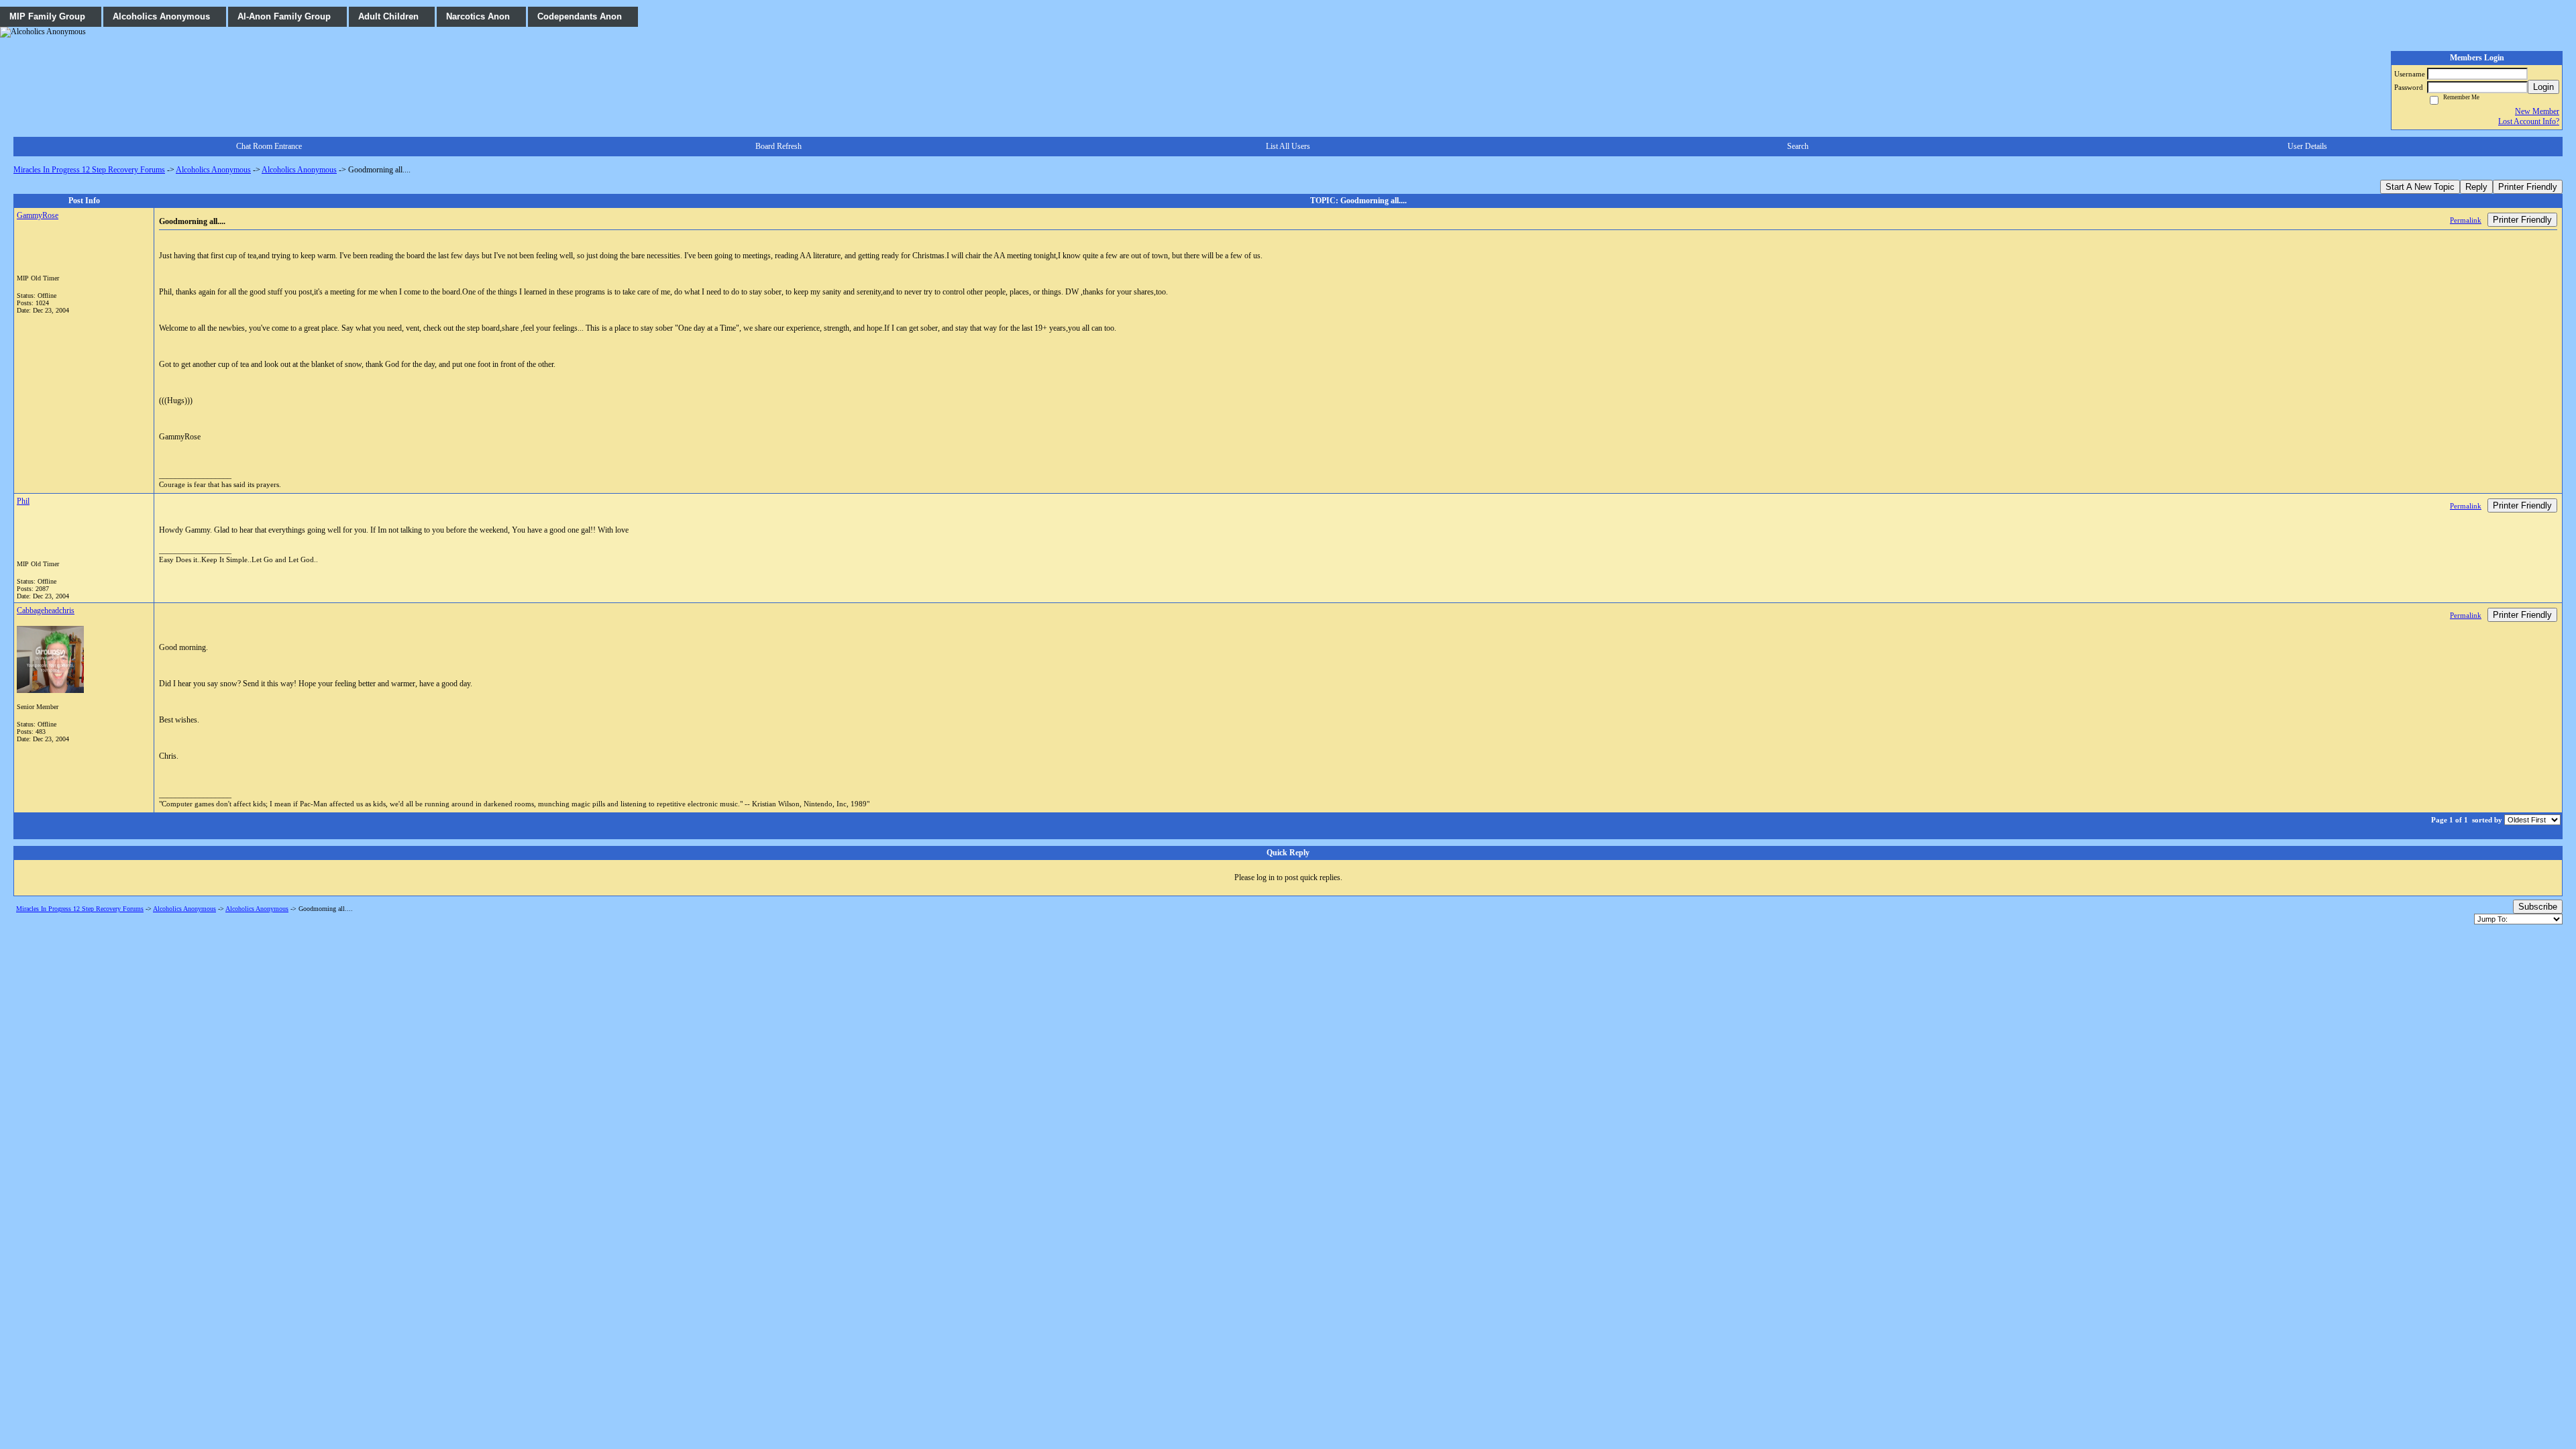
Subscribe (2538, 907)
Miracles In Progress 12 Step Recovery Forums (89, 170)
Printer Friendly (2528, 187)
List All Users (1288, 146)
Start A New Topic (2420, 187)
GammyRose (38, 215)
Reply (2476, 187)
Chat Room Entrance (269, 146)
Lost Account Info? (2529, 121)
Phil (23, 501)
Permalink (2466, 220)
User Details (2307, 146)
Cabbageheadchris (46, 610)
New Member (2537, 111)
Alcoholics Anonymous (213, 170)
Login (2543, 87)
